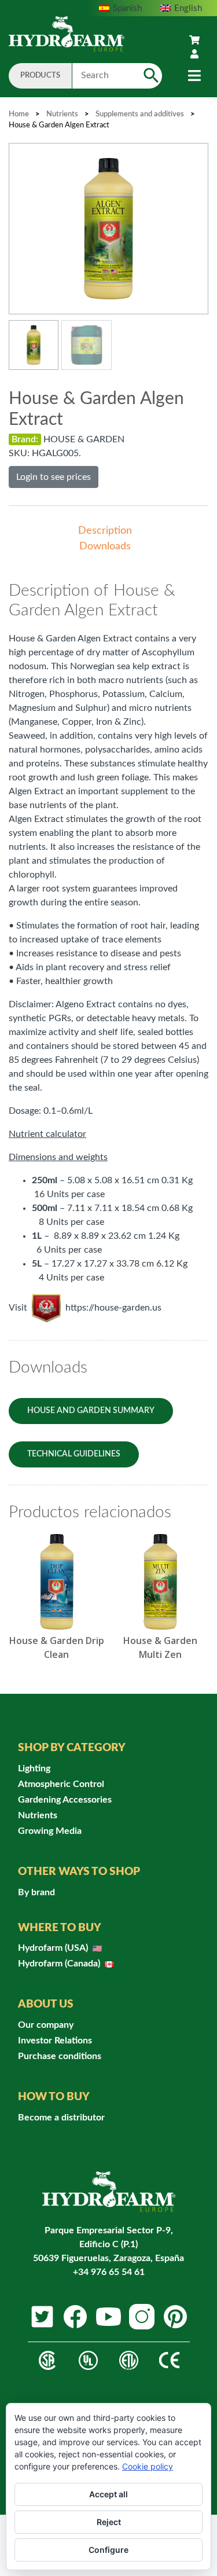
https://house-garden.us (113, 1308)
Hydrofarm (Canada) (60, 1964)
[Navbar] (194, 76)
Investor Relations (55, 2041)
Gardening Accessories (65, 1800)
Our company (46, 2025)
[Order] (194, 41)
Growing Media (50, 1831)
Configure (108, 2550)
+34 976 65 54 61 (109, 2272)
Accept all (108, 2494)
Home (19, 114)
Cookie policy (148, 2466)
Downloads (105, 546)
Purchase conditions (60, 2056)
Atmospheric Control (61, 1784)
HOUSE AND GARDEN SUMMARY (91, 1411)
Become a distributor (61, 2118)
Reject (109, 2522)
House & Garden (84, 439)
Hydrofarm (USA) (54, 1948)
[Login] (194, 54)
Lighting (34, 1768)
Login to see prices (54, 477)
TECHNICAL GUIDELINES (74, 1454)
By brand (36, 1892)
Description (105, 531)
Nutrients (62, 114)
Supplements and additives (140, 114)
